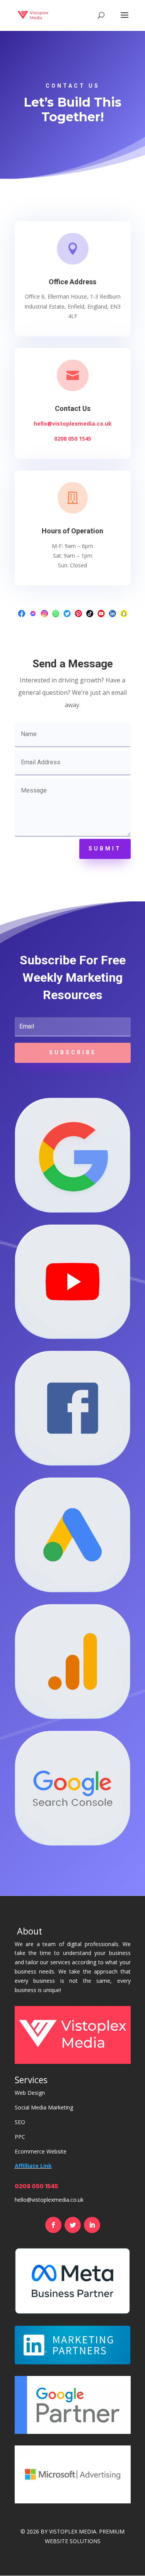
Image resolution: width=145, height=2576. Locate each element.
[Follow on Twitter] (73, 2225)
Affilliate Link (33, 2166)
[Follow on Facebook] (53, 2225)
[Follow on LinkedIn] (92, 2225)
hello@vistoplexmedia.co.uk (73, 423)
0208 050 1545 (73, 439)
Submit (105, 848)
